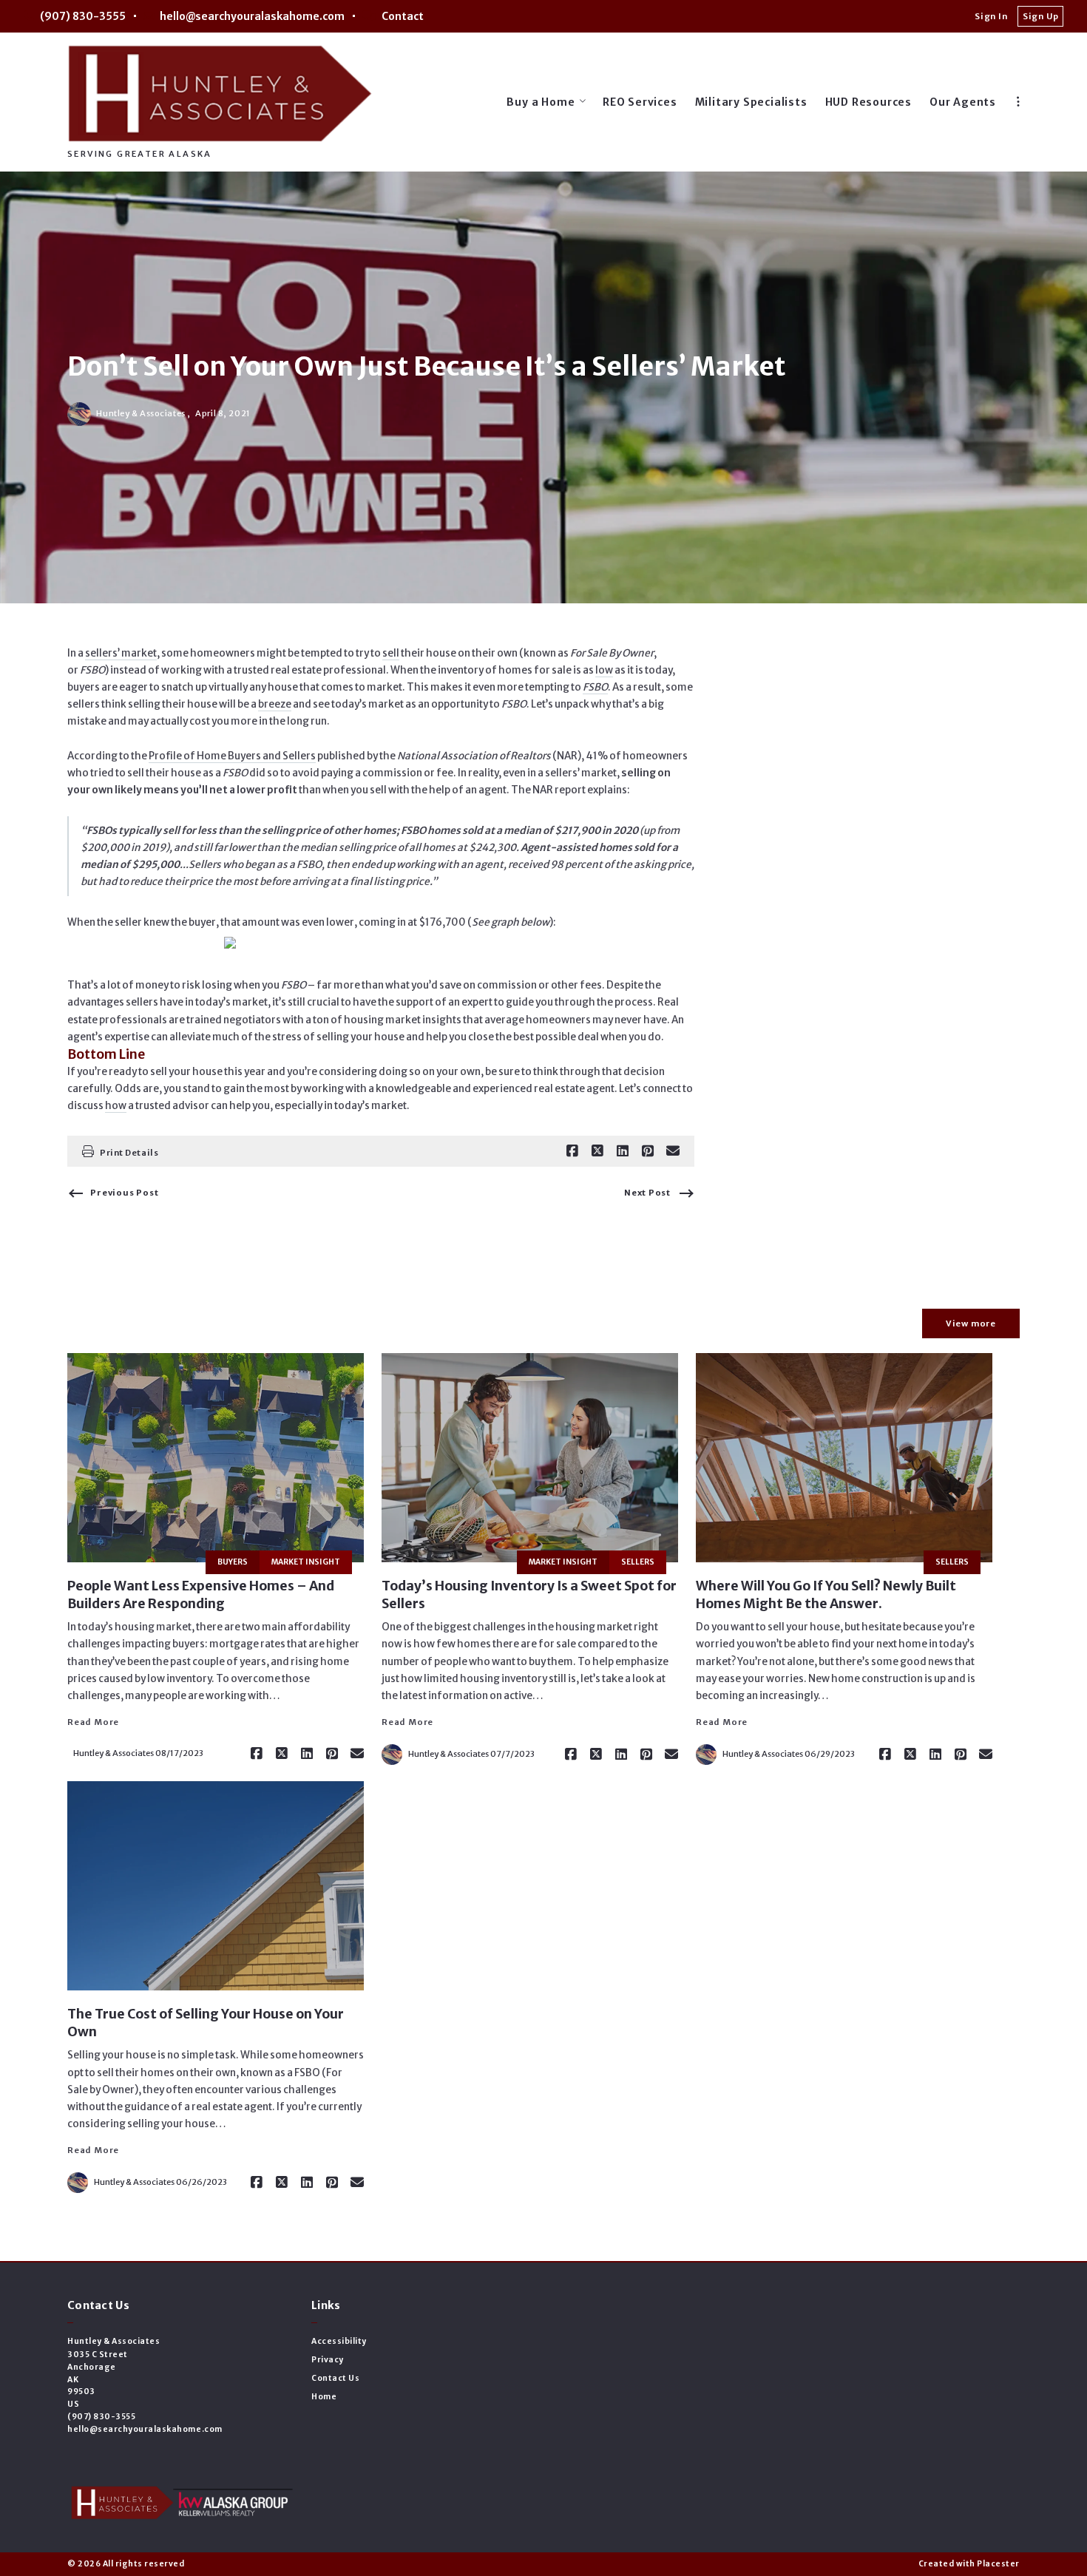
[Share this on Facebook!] (572, 1151)
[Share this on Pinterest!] (648, 1151)
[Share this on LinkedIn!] (623, 1151)
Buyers (233, 1562)
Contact (403, 16)
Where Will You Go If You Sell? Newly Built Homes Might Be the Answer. (826, 1595)
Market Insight (306, 1562)
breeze (275, 704)
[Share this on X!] (597, 1151)
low (604, 670)
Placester (998, 2564)
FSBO (595, 687)
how (116, 1106)
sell (391, 653)
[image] (216, 1458)
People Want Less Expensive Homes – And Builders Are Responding (201, 1595)
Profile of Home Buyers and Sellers (232, 756)
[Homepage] (220, 93)
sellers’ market (121, 653)
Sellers (638, 1562)
